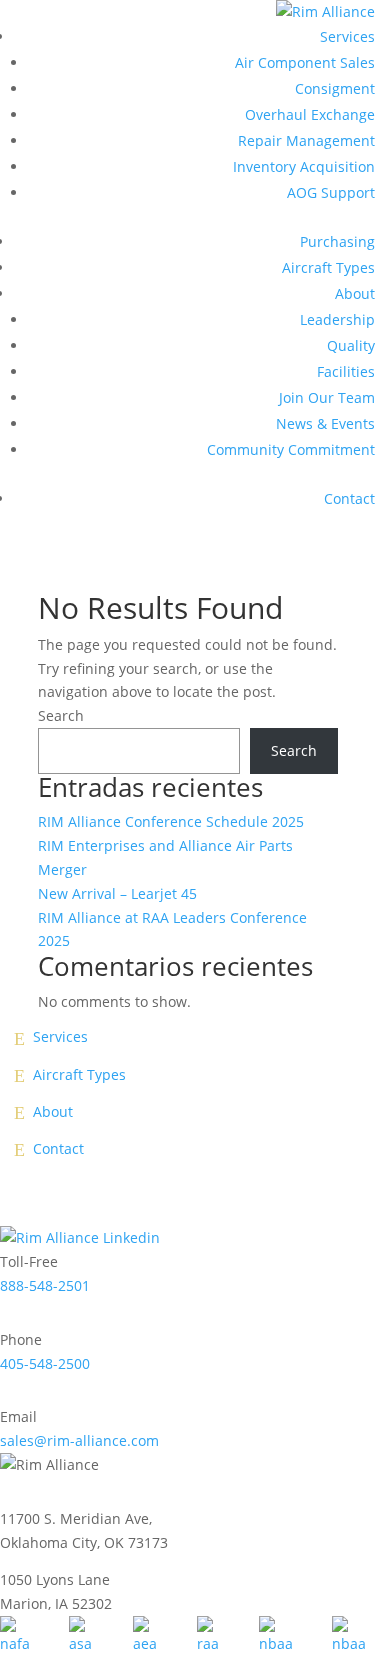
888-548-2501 (45, 1285)
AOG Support (331, 192)
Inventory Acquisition (304, 166)
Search (61, 715)
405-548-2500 (45, 1363)
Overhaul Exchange (310, 114)
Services (347, 36)
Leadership (337, 319)
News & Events (325, 423)
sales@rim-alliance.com (79, 1440)
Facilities (346, 371)
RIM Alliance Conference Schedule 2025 (171, 821)
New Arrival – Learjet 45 (117, 893)
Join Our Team (327, 397)
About (355, 293)
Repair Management (306, 140)
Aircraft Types (328, 267)
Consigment (335, 88)
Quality (351, 345)
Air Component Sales (305, 62)
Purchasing (337, 241)
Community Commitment (291, 449)
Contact (349, 498)
